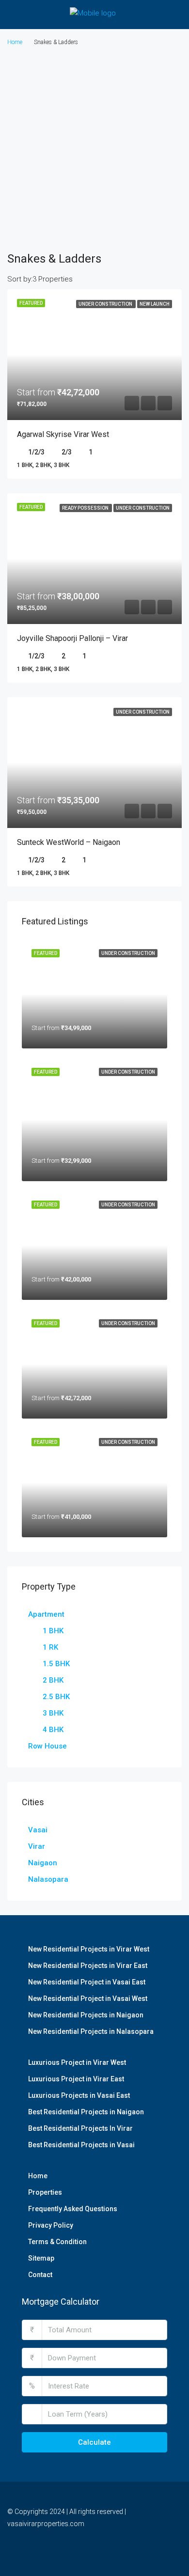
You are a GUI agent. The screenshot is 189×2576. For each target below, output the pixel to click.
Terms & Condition (57, 2242)
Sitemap (41, 2258)
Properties (45, 2192)
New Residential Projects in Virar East (88, 1966)
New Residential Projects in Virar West (89, 1949)
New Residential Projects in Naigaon (86, 2015)
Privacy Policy (51, 2225)
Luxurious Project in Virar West (77, 2062)
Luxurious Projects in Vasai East (79, 2095)
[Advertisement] (94, 148)
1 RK (50, 1647)
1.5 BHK (56, 1664)
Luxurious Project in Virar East (76, 2079)
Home (38, 2176)
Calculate (94, 2442)
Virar (37, 1846)
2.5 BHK (56, 1697)
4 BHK (53, 1730)
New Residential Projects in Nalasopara (91, 2031)
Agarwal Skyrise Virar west (63, 434)
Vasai (38, 1830)
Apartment (46, 1614)
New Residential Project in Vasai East (87, 1982)
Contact (40, 2275)
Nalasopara (48, 1879)
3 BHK (53, 1713)
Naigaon (43, 1863)
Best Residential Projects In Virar (80, 2128)
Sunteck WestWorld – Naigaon (69, 842)
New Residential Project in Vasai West (88, 1998)
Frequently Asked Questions (73, 2209)
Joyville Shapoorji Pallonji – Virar (72, 638)
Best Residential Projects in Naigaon (86, 2112)
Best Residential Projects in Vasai (81, 2145)
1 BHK (53, 1631)
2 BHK (53, 1680)
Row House (47, 1746)
